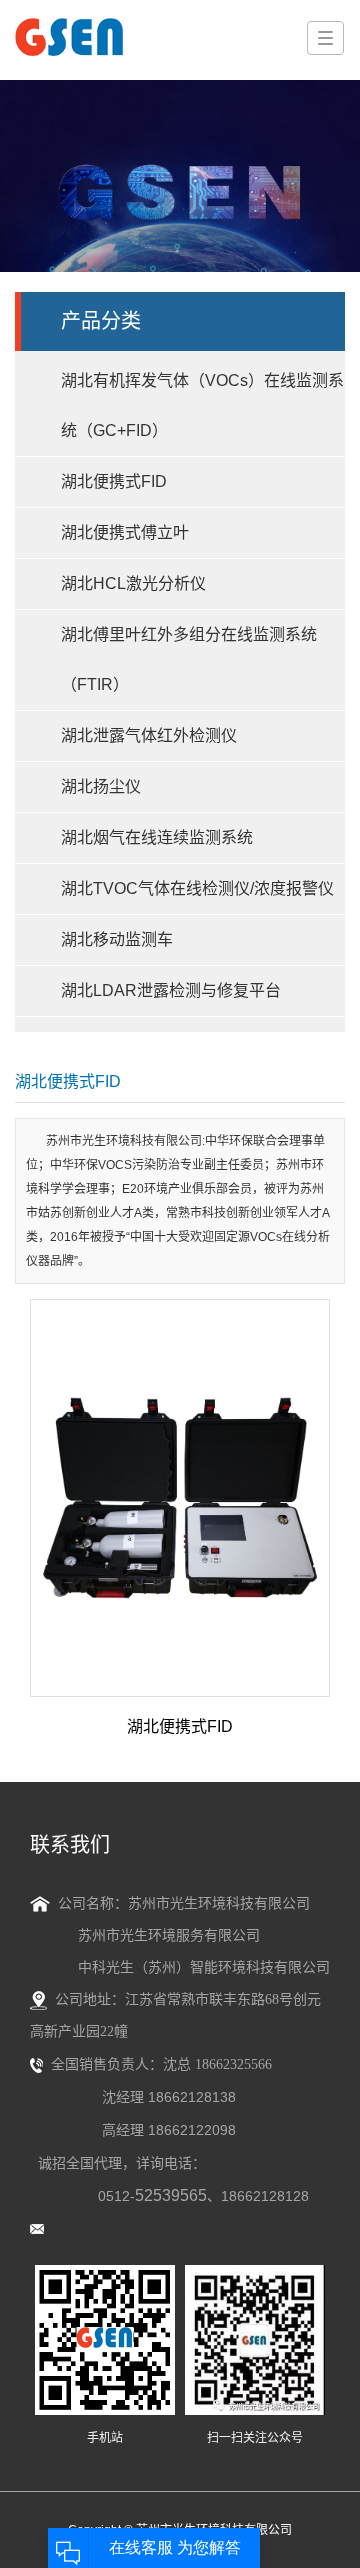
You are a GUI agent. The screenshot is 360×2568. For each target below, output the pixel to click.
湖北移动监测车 (117, 939)
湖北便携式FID (114, 481)
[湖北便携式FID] (180, 1498)
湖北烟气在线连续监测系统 (157, 837)
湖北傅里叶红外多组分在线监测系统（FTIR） (189, 659)
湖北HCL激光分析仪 (133, 583)
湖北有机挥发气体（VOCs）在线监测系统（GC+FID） (202, 405)
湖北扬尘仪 (101, 786)
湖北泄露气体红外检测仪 (149, 735)
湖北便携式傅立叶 (125, 532)
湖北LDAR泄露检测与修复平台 (171, 990)
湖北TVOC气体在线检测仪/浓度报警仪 (197, 888)
